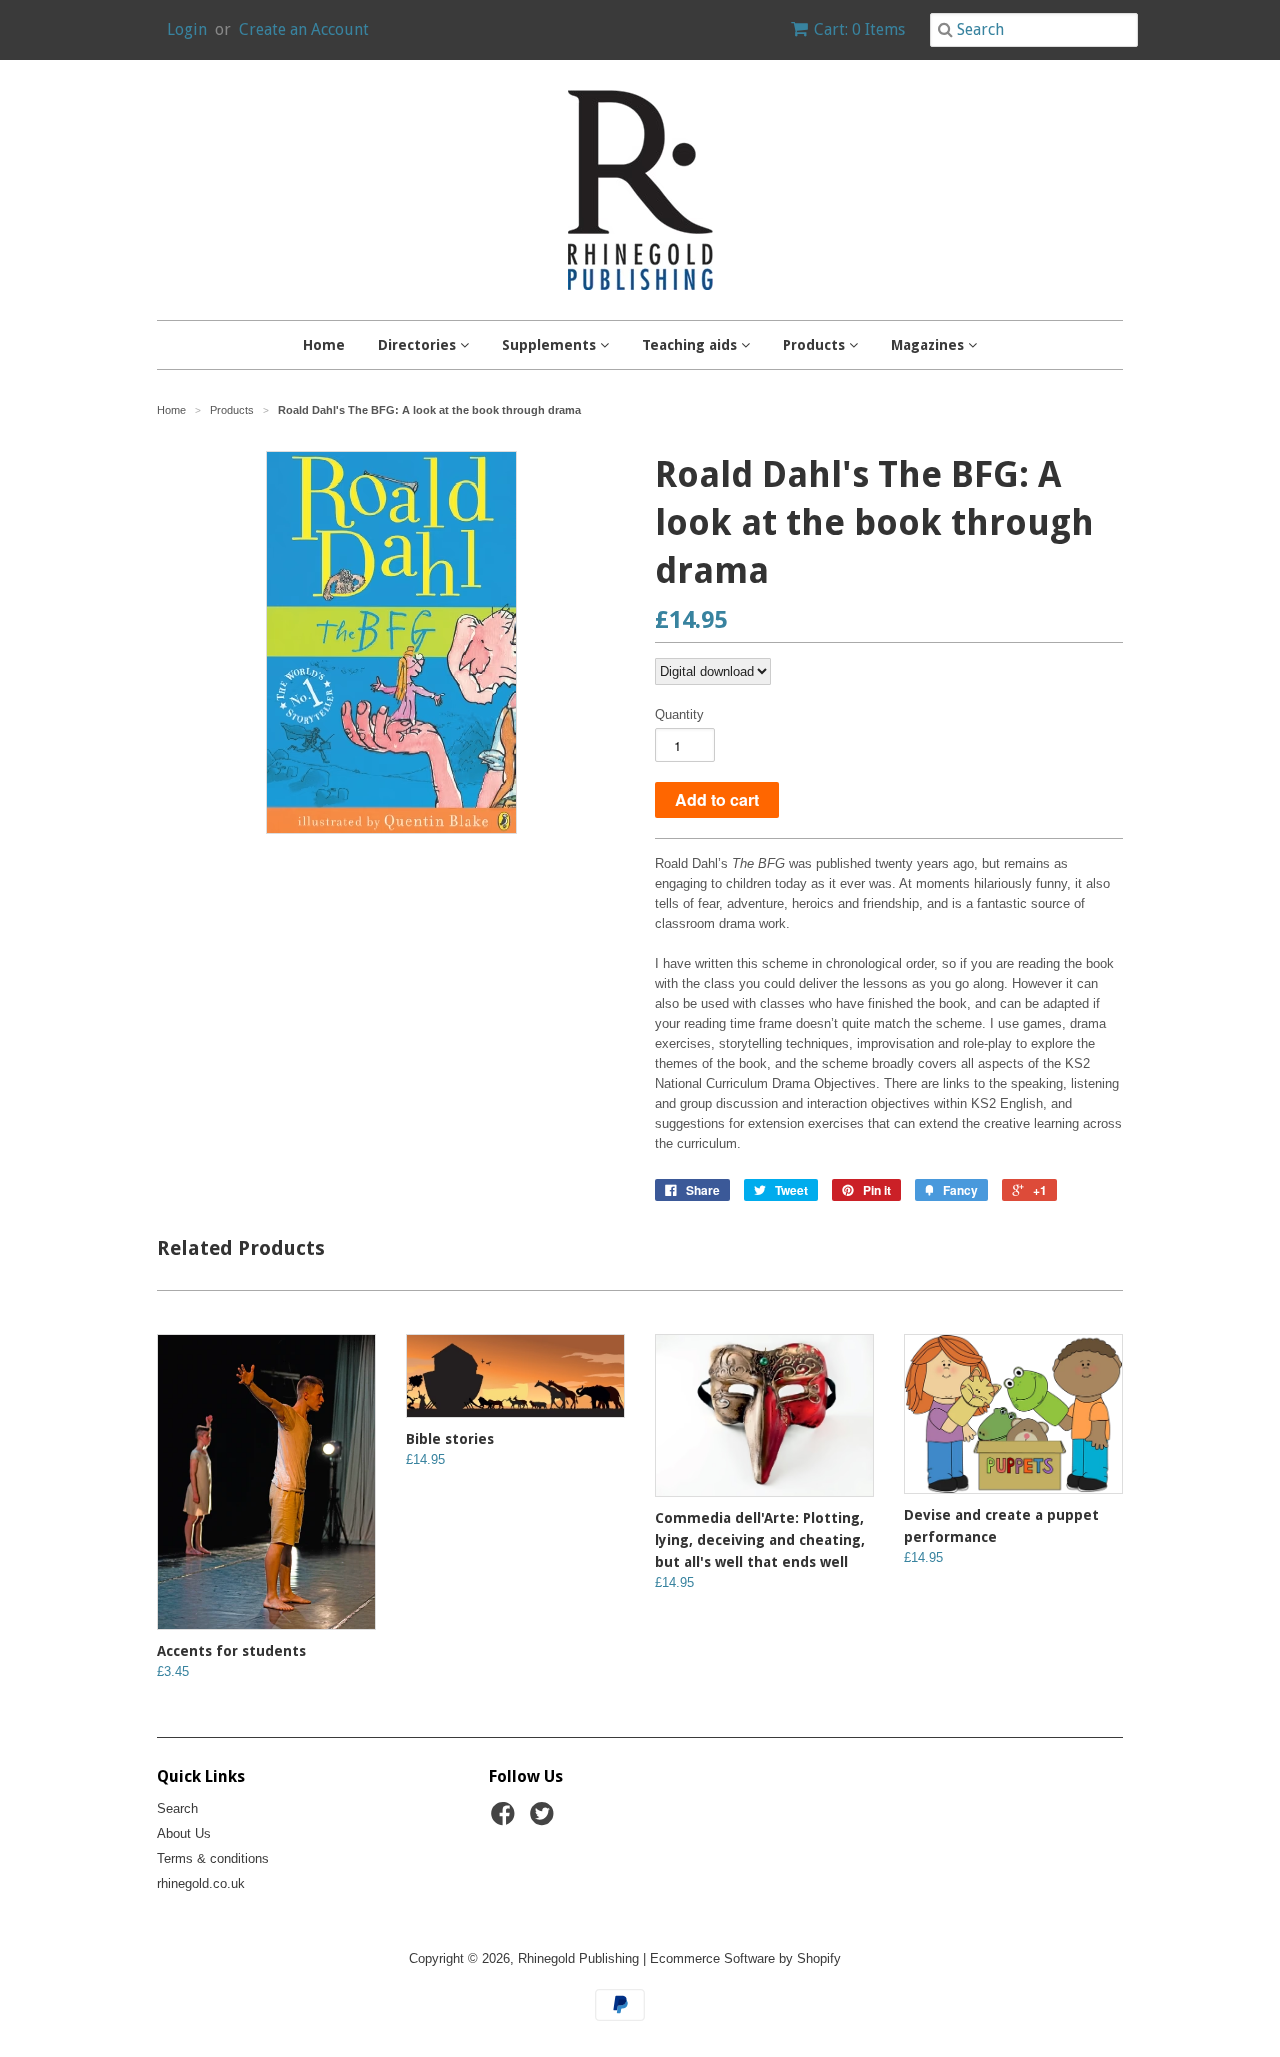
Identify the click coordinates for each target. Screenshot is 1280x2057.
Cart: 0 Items (859, 29)
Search (177, 1808)
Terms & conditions (213, 1858)
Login (187, 29)
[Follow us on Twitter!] (545, 1820)
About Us (184, 1833)
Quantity (679, 714)
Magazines (929, 345)
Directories (419, 345)
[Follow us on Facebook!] (506, 1820)
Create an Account (304, 29)
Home (324, 345)
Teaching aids (691, 345)
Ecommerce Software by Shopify (745, 1958)
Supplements (551, 345)
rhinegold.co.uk (201, 1883)
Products (816, 345)
